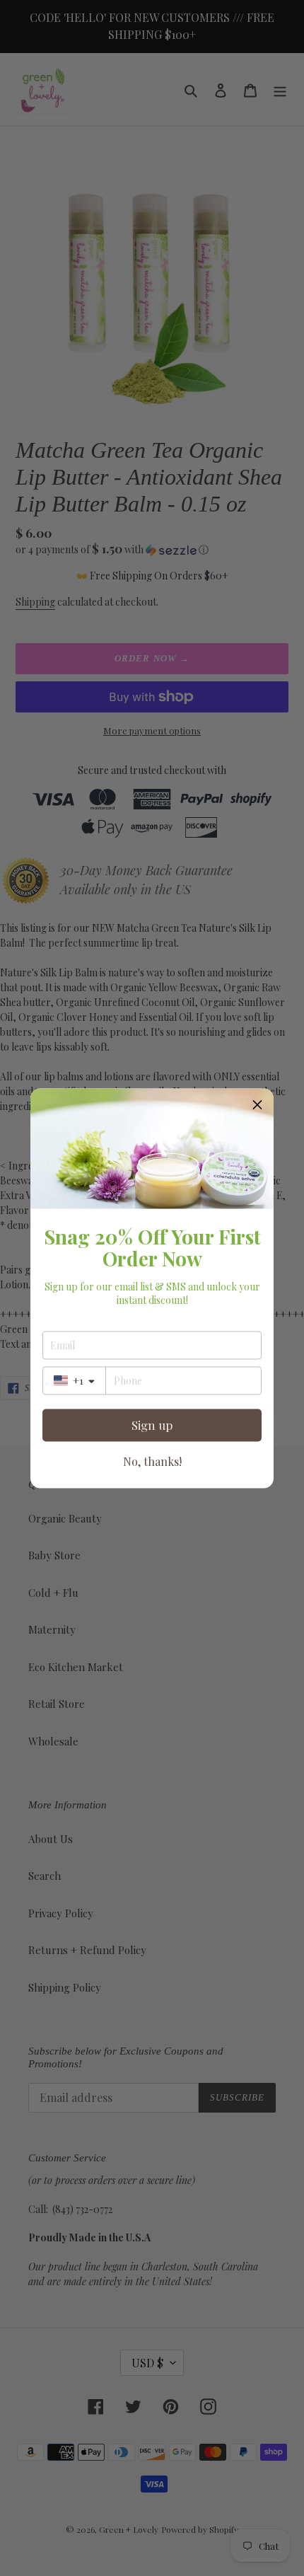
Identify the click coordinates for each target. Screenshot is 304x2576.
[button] (257, 1104)
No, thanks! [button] (152, 1461)
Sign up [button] (152, 1425)
